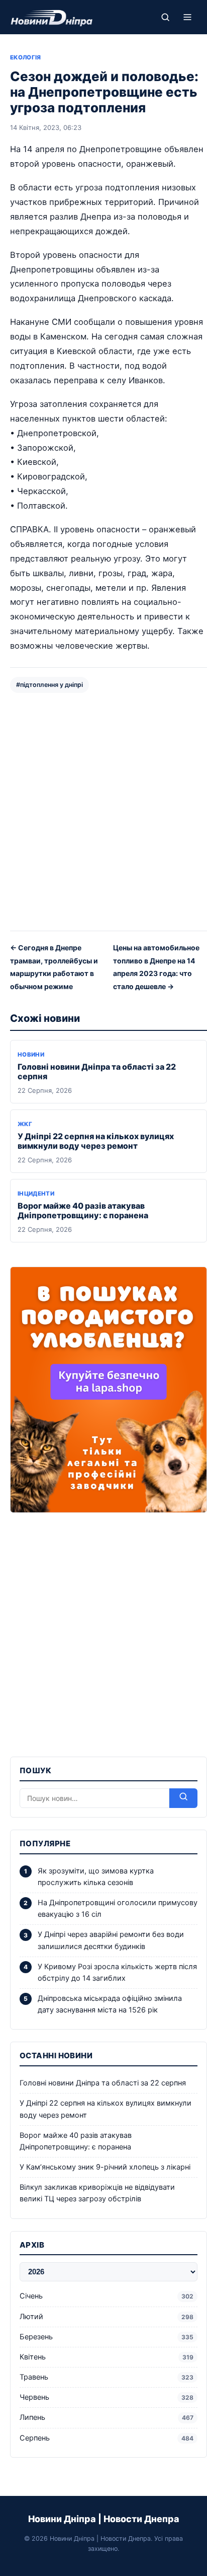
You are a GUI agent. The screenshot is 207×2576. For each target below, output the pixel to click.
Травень (107, 2377)
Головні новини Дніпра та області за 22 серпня (97, 1071)
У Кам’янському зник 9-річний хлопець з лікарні (105, 2167)
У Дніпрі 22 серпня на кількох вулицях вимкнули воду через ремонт (96, 1141)
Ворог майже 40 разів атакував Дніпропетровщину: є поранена (83, 1210)
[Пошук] (165, 17)
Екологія (26, 57)
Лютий (107, 2317)
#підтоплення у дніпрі (49, 685)
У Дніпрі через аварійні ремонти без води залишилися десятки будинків (111, 1940)
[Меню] (187, 17)
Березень (107, 2337)
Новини (31, 1055)
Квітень (107, 2357)
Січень (107, 2296)
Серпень (107, 2438)
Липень (107, 2417)
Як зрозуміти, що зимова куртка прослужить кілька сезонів (96, 1877)
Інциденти (36, 1194)
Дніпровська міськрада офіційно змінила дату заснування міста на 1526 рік (110, 2004)
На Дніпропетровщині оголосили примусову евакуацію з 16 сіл (118, 1908)
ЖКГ (25, 1124)
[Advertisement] (103, 811)
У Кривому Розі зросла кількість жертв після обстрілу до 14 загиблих (117, 1972)
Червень (107, 2397)
